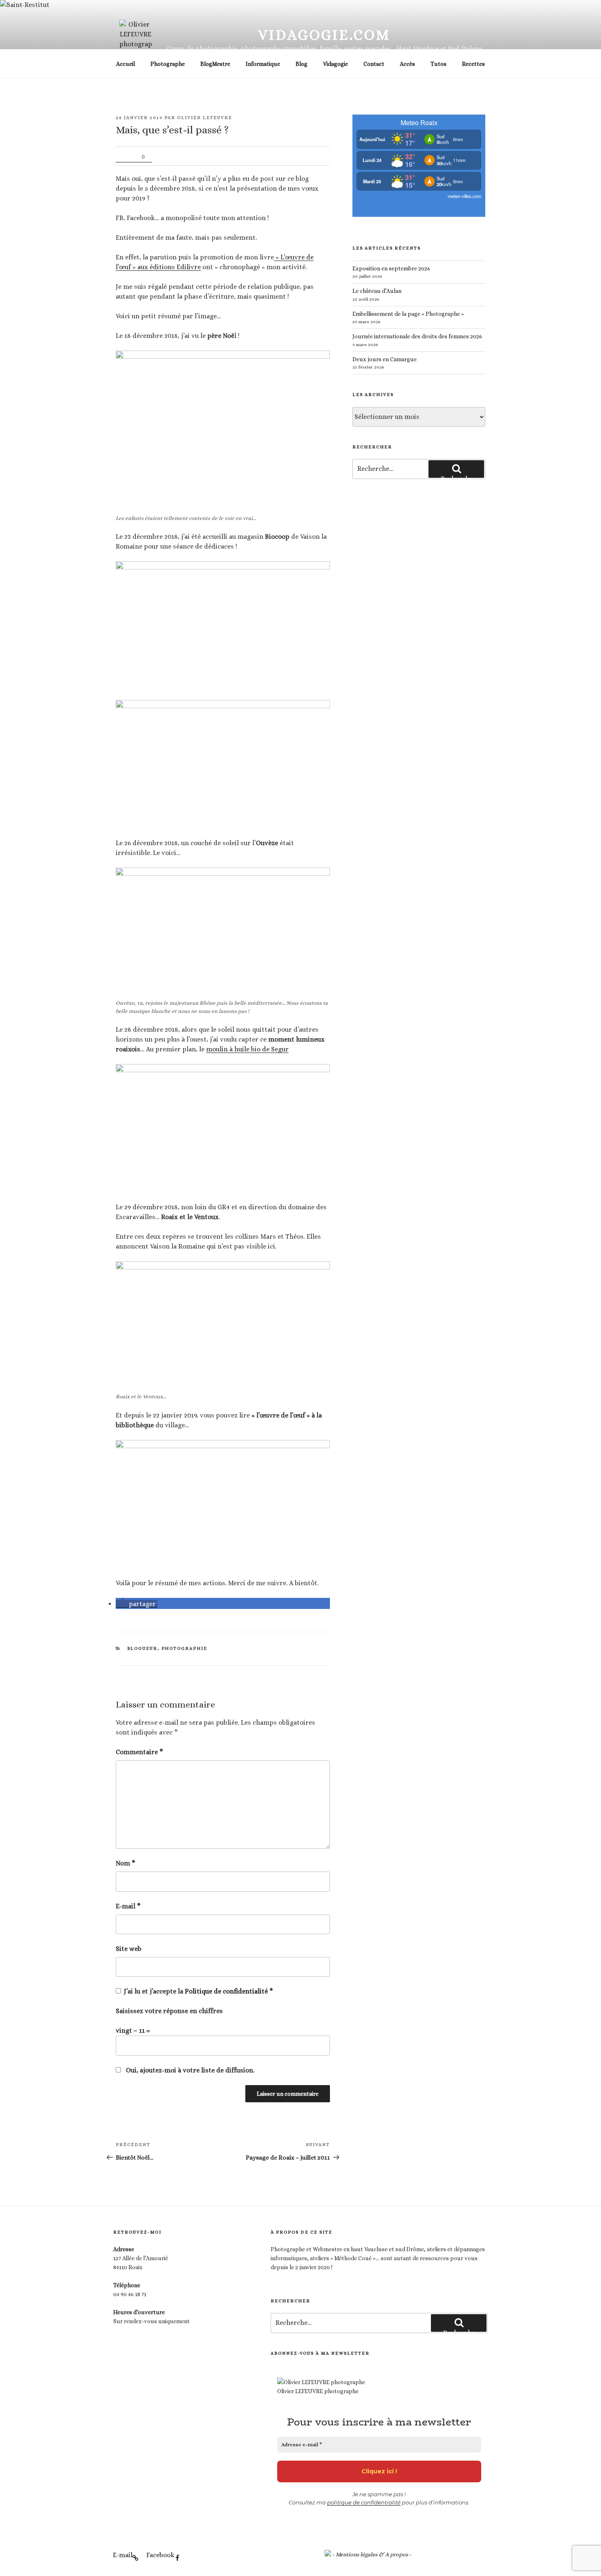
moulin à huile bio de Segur (247, 1049)
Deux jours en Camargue (385, 359)
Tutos (438, 64)
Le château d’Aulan (377, 291)
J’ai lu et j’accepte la (198, 1991)
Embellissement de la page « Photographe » (408, 314)
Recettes (473, 64)
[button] (137, 1604)
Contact (374, 64)
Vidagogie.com (324, 35)
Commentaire (139, 1752)
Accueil (126, 64)
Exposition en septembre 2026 (391, 268)
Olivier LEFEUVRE (205, 118)
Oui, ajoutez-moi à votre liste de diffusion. (189, 2070)
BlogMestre (215, 64)
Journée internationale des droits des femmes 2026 (417, 336)
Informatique (263, 64)
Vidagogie (335, 64)
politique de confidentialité (364, 2502)
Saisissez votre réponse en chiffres (169, 2011)
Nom (126, 1863)
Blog (302, 64)
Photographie (185, 1648)
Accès (407, 64)
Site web (129, 1949)
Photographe (168, 64)
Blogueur (142, 1648)
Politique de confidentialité (227, 1991)
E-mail (128, 1906)
